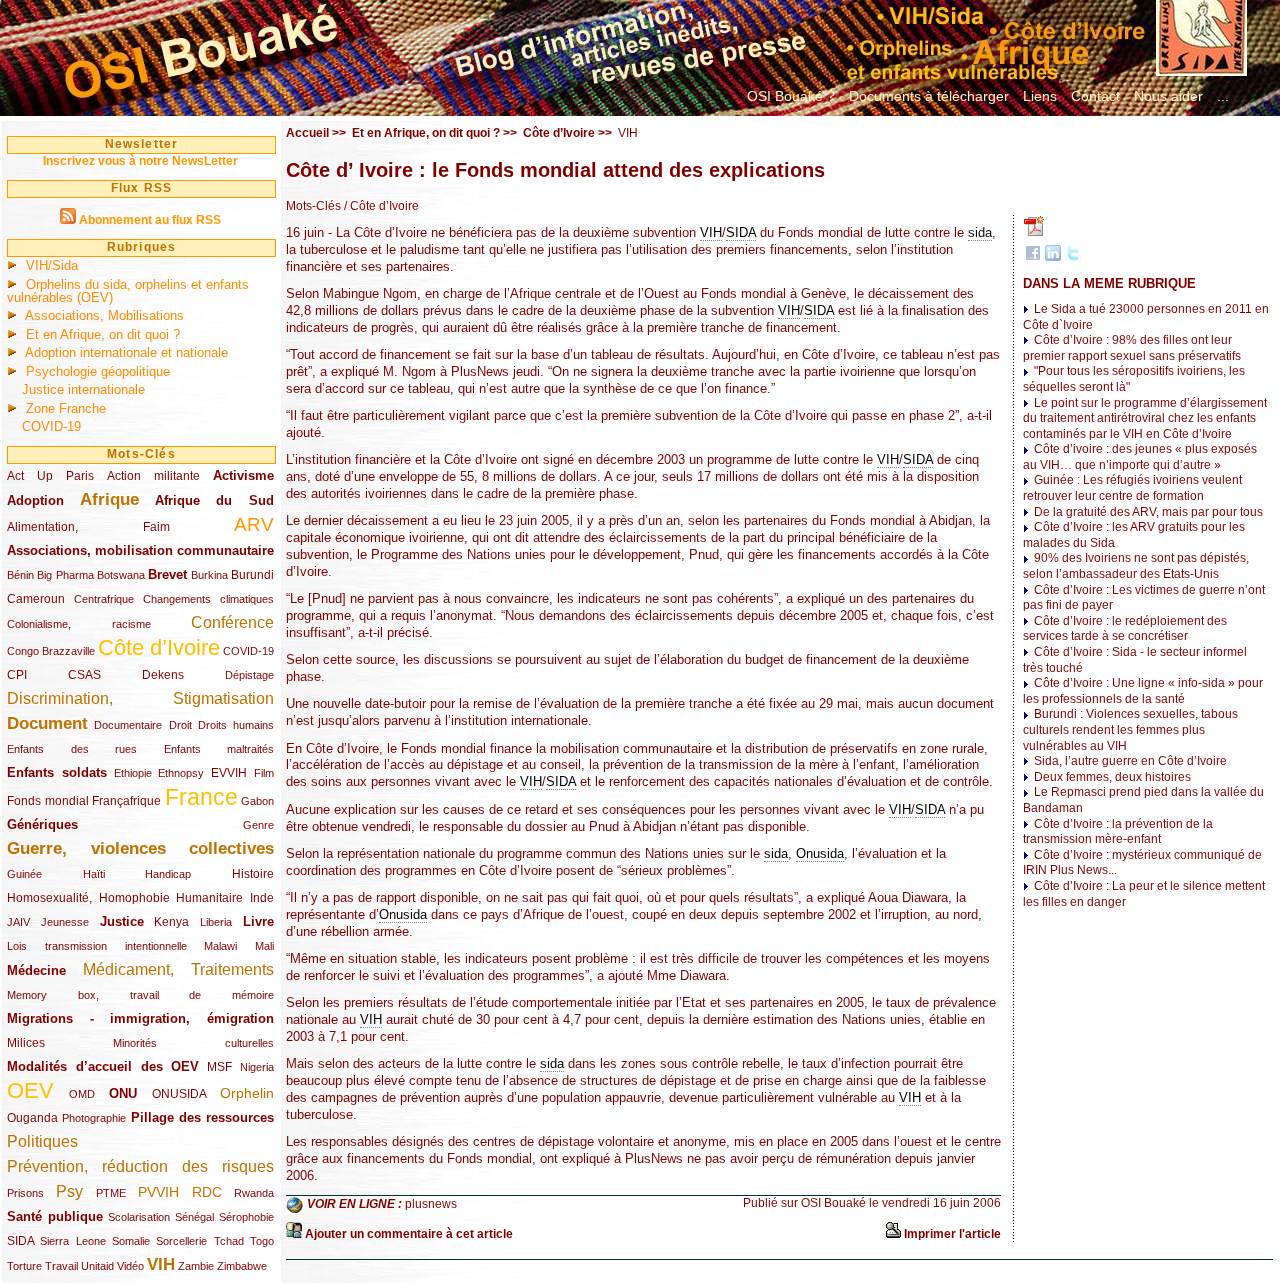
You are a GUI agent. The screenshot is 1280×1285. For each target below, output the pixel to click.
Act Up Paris (50, 476)
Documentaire (128, 725)
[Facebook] (1033, 257)
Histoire (253, 874)
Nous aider (1168, 96)
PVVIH (158, 1192)
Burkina (209, 575)
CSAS (84, 675)
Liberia (216, 922)
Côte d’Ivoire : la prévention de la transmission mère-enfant (1118, 832)
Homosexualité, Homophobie (88, 898)
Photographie (94, 1118)
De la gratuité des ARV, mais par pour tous (1148, 512)
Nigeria (257, 1067)
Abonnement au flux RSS (150, 220)
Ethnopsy (181, 773)
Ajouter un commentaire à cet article (409, 1234)
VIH (161, 1264)
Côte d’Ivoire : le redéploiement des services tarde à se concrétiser (1125, 629)
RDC (207, 1192)
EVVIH (229, 773)
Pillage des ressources (203, 1117)
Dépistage (249, 675)
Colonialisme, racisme (79, 624)
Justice (122, 921)
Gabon (257, 801)
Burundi (252, 575)
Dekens (163, 675)
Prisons (25, 1193)
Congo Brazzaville (51, 651)
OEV (30, 1090)
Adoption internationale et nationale (126, 352)
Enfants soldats (57, 772)
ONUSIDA (179, 1094)
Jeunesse (65, 922)
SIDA (20, 1241)
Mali (264, 946)
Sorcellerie (181, 1241)
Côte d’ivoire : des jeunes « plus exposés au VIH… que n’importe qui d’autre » (1140, 457)
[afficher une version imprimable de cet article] (893, 1234)
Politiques (42, 1141)
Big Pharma (65, 575)
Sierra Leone (72, 1241)
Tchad (229, 1241)
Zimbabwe (242, 1266)
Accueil (307, 133)
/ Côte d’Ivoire (380, 206)
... (1223, 96)
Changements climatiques (208, 599)
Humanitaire (209, 898)
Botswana (121, 575)
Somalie (131, 1241)
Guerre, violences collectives (140, 848)
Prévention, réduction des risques (140, 1166)
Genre (258, 825)
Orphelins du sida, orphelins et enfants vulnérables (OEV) (128, 291)
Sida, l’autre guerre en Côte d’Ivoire (1130, 761)
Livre (258, 921)
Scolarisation (139, 1217)
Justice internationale (83, 389)
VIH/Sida (52, 265)
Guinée (24, 874)
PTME (111, 1193)
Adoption (35, 500)
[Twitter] (1073, 257)
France (201, 797)
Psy (69, 1191)
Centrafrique (104, 599)
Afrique (109, 499)
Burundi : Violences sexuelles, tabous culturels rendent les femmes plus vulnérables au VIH (1130, 729)
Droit (180, 725)
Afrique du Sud (215, 500)
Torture (24, 1266)
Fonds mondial (48, 801)
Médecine (36, 970)
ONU (123, 1093)
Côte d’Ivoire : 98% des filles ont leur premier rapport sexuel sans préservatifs (1132, 348)
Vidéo (130, 1266)
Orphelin (247, 1093)
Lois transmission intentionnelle (97, 946)
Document (47, 723)
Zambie (196, 1266)
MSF (219, 1067)
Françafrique (126, 801)
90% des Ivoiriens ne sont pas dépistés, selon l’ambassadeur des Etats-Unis (1136, 566)
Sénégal (194, 1217)
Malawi (220, 946)
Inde (262, 898)
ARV (254, 524)
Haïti (94, 874)
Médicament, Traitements (179, 969)
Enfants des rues (72, 749)
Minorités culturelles (193, 1043)
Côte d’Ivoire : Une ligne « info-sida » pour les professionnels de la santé (1143, 691)
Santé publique (55, 1216)
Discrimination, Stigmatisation (140, 698)
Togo (262, 1241)
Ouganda (32, 1118)
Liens (1040, 96)
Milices (26, 1043)
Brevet (167, 574)
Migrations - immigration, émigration (140, 1018)
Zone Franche (66, 408)
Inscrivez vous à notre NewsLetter (140, 161)
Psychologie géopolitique (98, 371)
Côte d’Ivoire (159, 647)
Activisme (243, 475)
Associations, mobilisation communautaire (140, 550)
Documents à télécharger (929, 96)
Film (264, 773)
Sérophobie (246, 1217)
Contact (1095, 96)
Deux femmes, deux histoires (1112, 777)
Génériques (42, 824)
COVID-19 (51, 426)
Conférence (232, 622)
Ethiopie (133, 773)
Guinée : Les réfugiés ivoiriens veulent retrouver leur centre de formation (1132, 488)
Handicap (168, 874)
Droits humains (236, 725)
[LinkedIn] (1053, 257)
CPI (17, 675)
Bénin (20, 575)
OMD (82, 1094)
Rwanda (254, 1193)
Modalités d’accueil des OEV (103, 1066)
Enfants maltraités (219, 749)
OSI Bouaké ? (791, 96)
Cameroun (36, 599)
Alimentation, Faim (88, 527)
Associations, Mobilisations (104, 315)
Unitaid (97, 1266)
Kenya (171, 922)
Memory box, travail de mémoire (140, 995)
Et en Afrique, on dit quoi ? (103, 334)
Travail (61, 1266)
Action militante (153, 476)
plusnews (431, 1204)
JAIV (18, 922)
